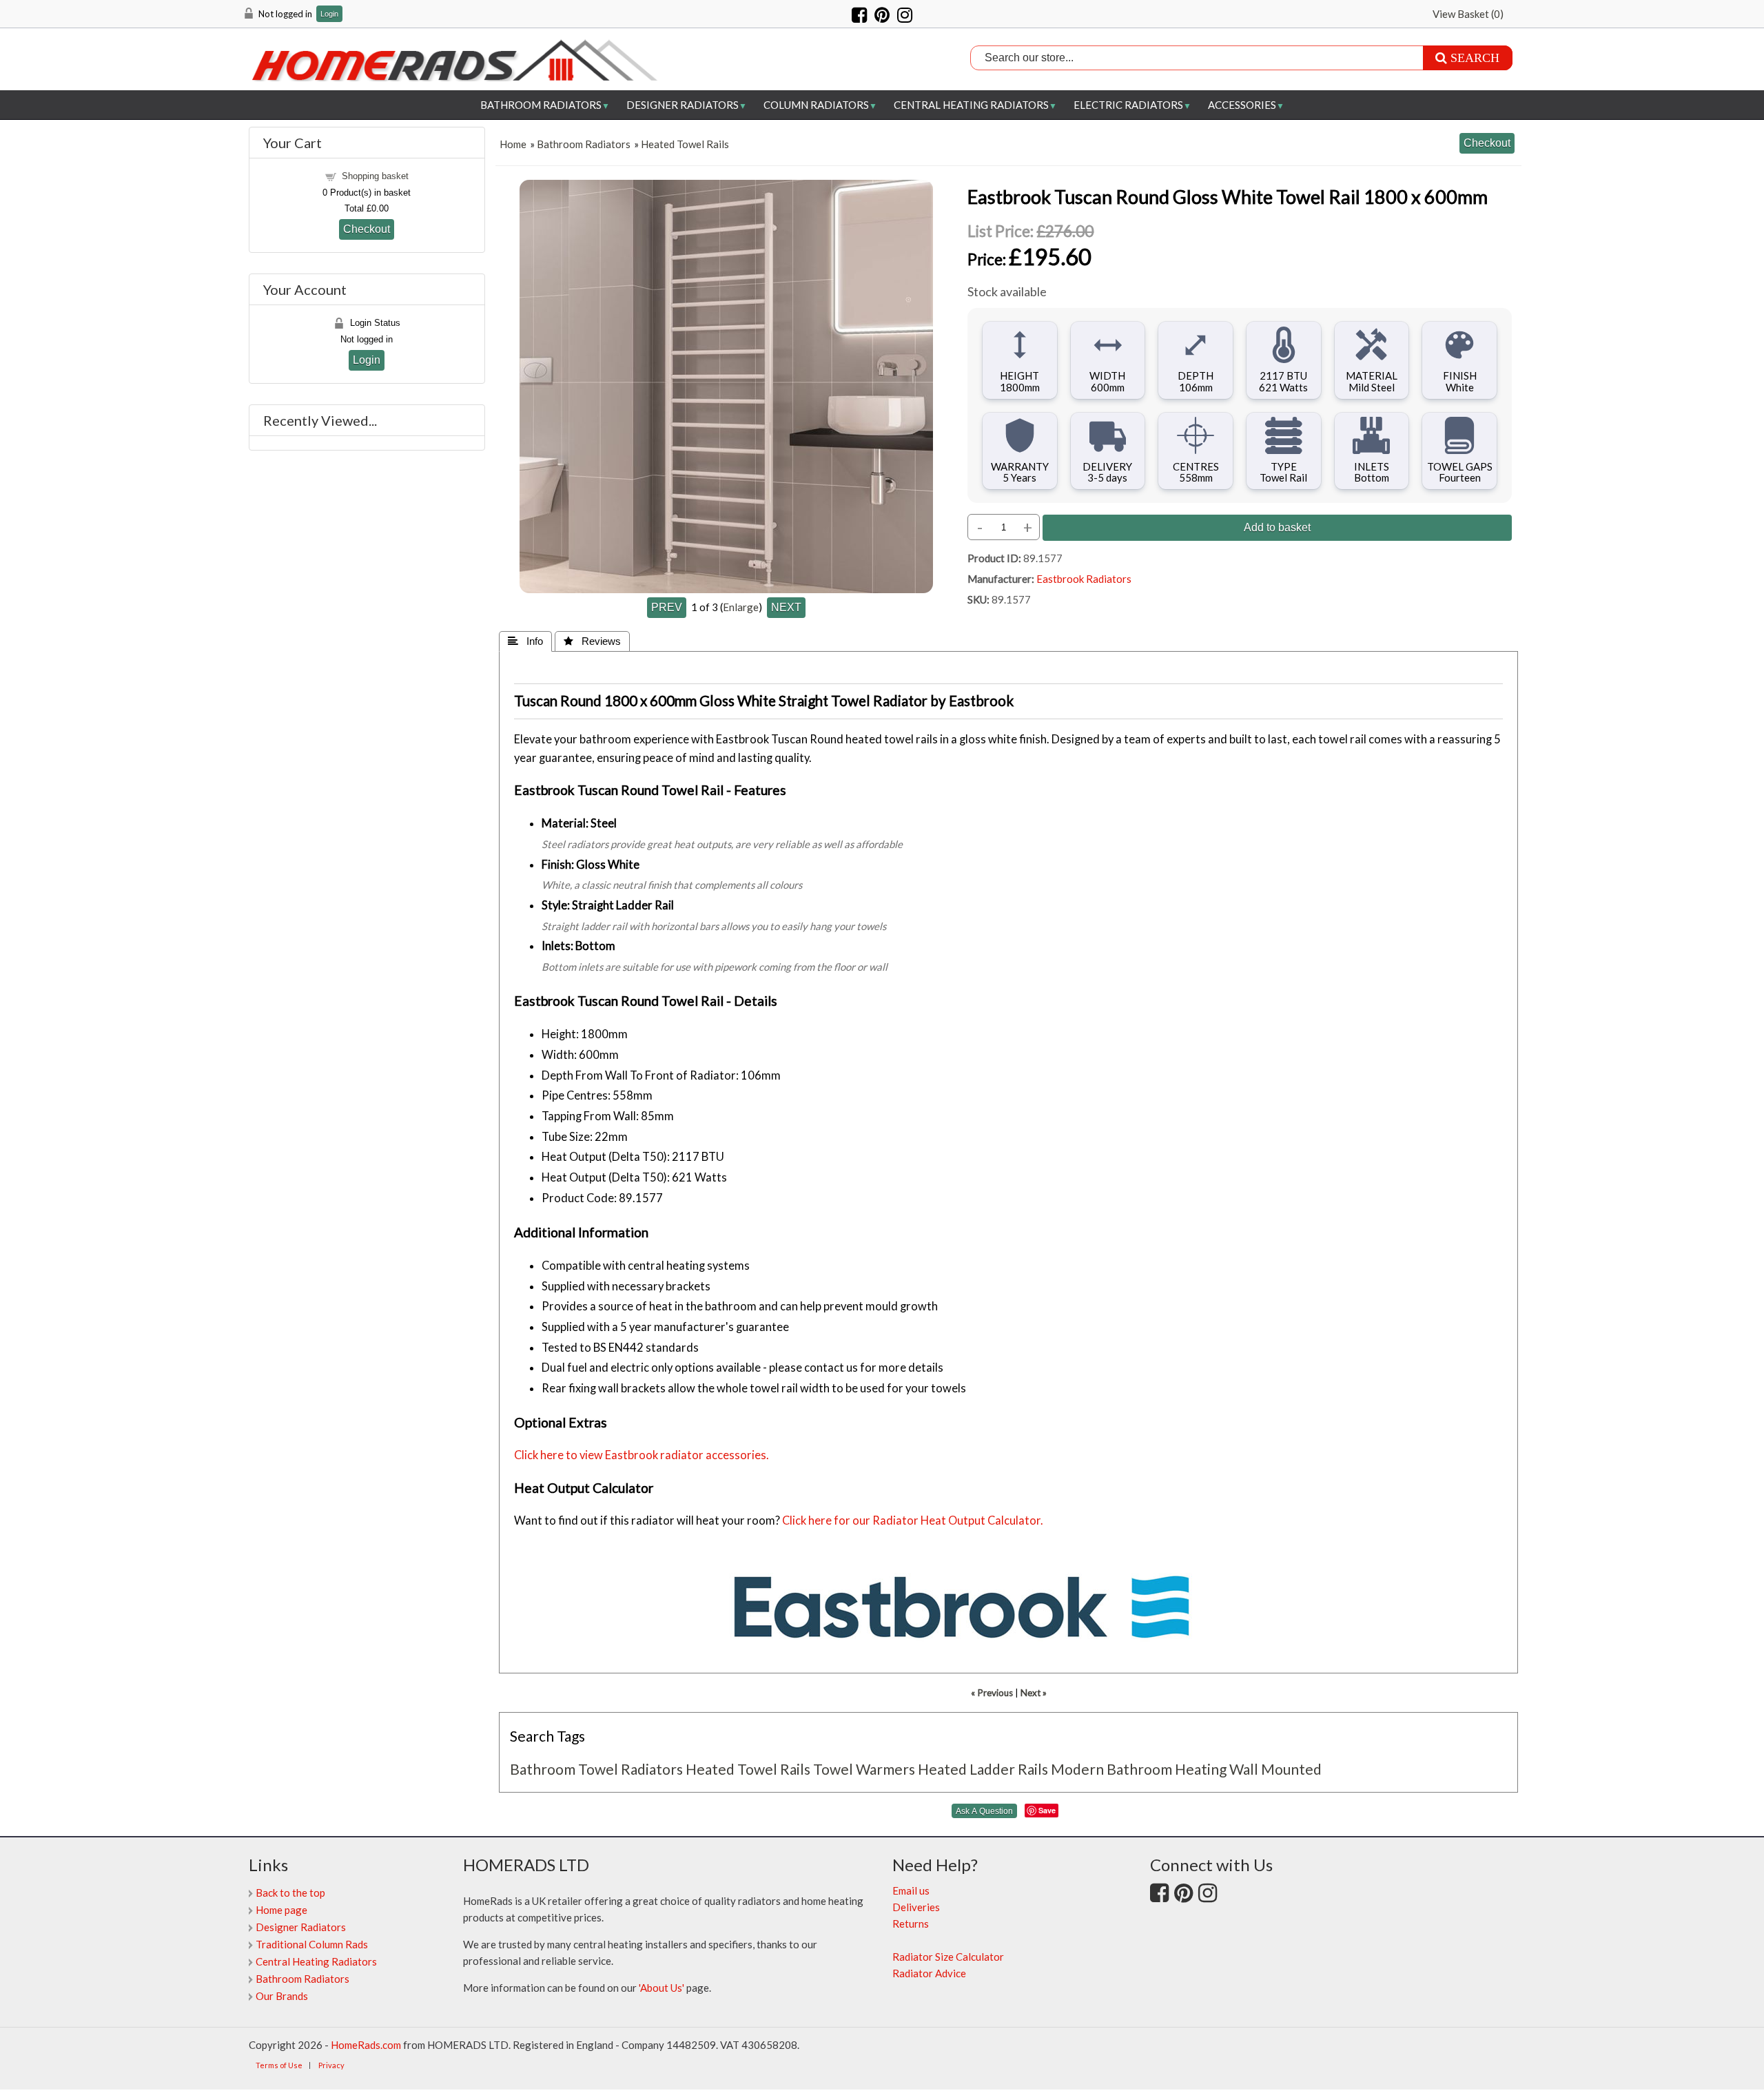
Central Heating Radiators (971, 105)
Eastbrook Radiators (1084, 579)
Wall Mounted (1275, 1769)
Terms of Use (279, 2065)
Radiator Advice (929, 1973)
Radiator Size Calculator (948, 1957)
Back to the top (290, 1893)
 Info (525, 641)
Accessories (1242, 105)
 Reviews (592, 641)
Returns (911, 1924)
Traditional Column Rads (312, 1944)
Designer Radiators (683, 105)
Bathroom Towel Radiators (596, 1769)
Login (329, 14)
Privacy (331, 2065)
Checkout (367, 229)
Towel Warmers (864, 1769)
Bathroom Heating (1167, 1769)
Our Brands (282, 1996)
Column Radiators (816, 105)
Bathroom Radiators (541, 105)
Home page (281, 1910)
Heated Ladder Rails (983, 1769)
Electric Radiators (1128, 105)
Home (513, 144)
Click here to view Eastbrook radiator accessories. (642, 1455)
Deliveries (916, 1907)
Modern (1077, 1769)
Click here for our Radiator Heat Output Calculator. (913, 1520)
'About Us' (661, 1988)
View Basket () (1468, 14)
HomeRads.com (366, 2045)
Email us (911, 1890)
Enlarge (741, 607)
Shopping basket (375, 176)
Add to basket (1277, 527)
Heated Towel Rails (685, 144)
